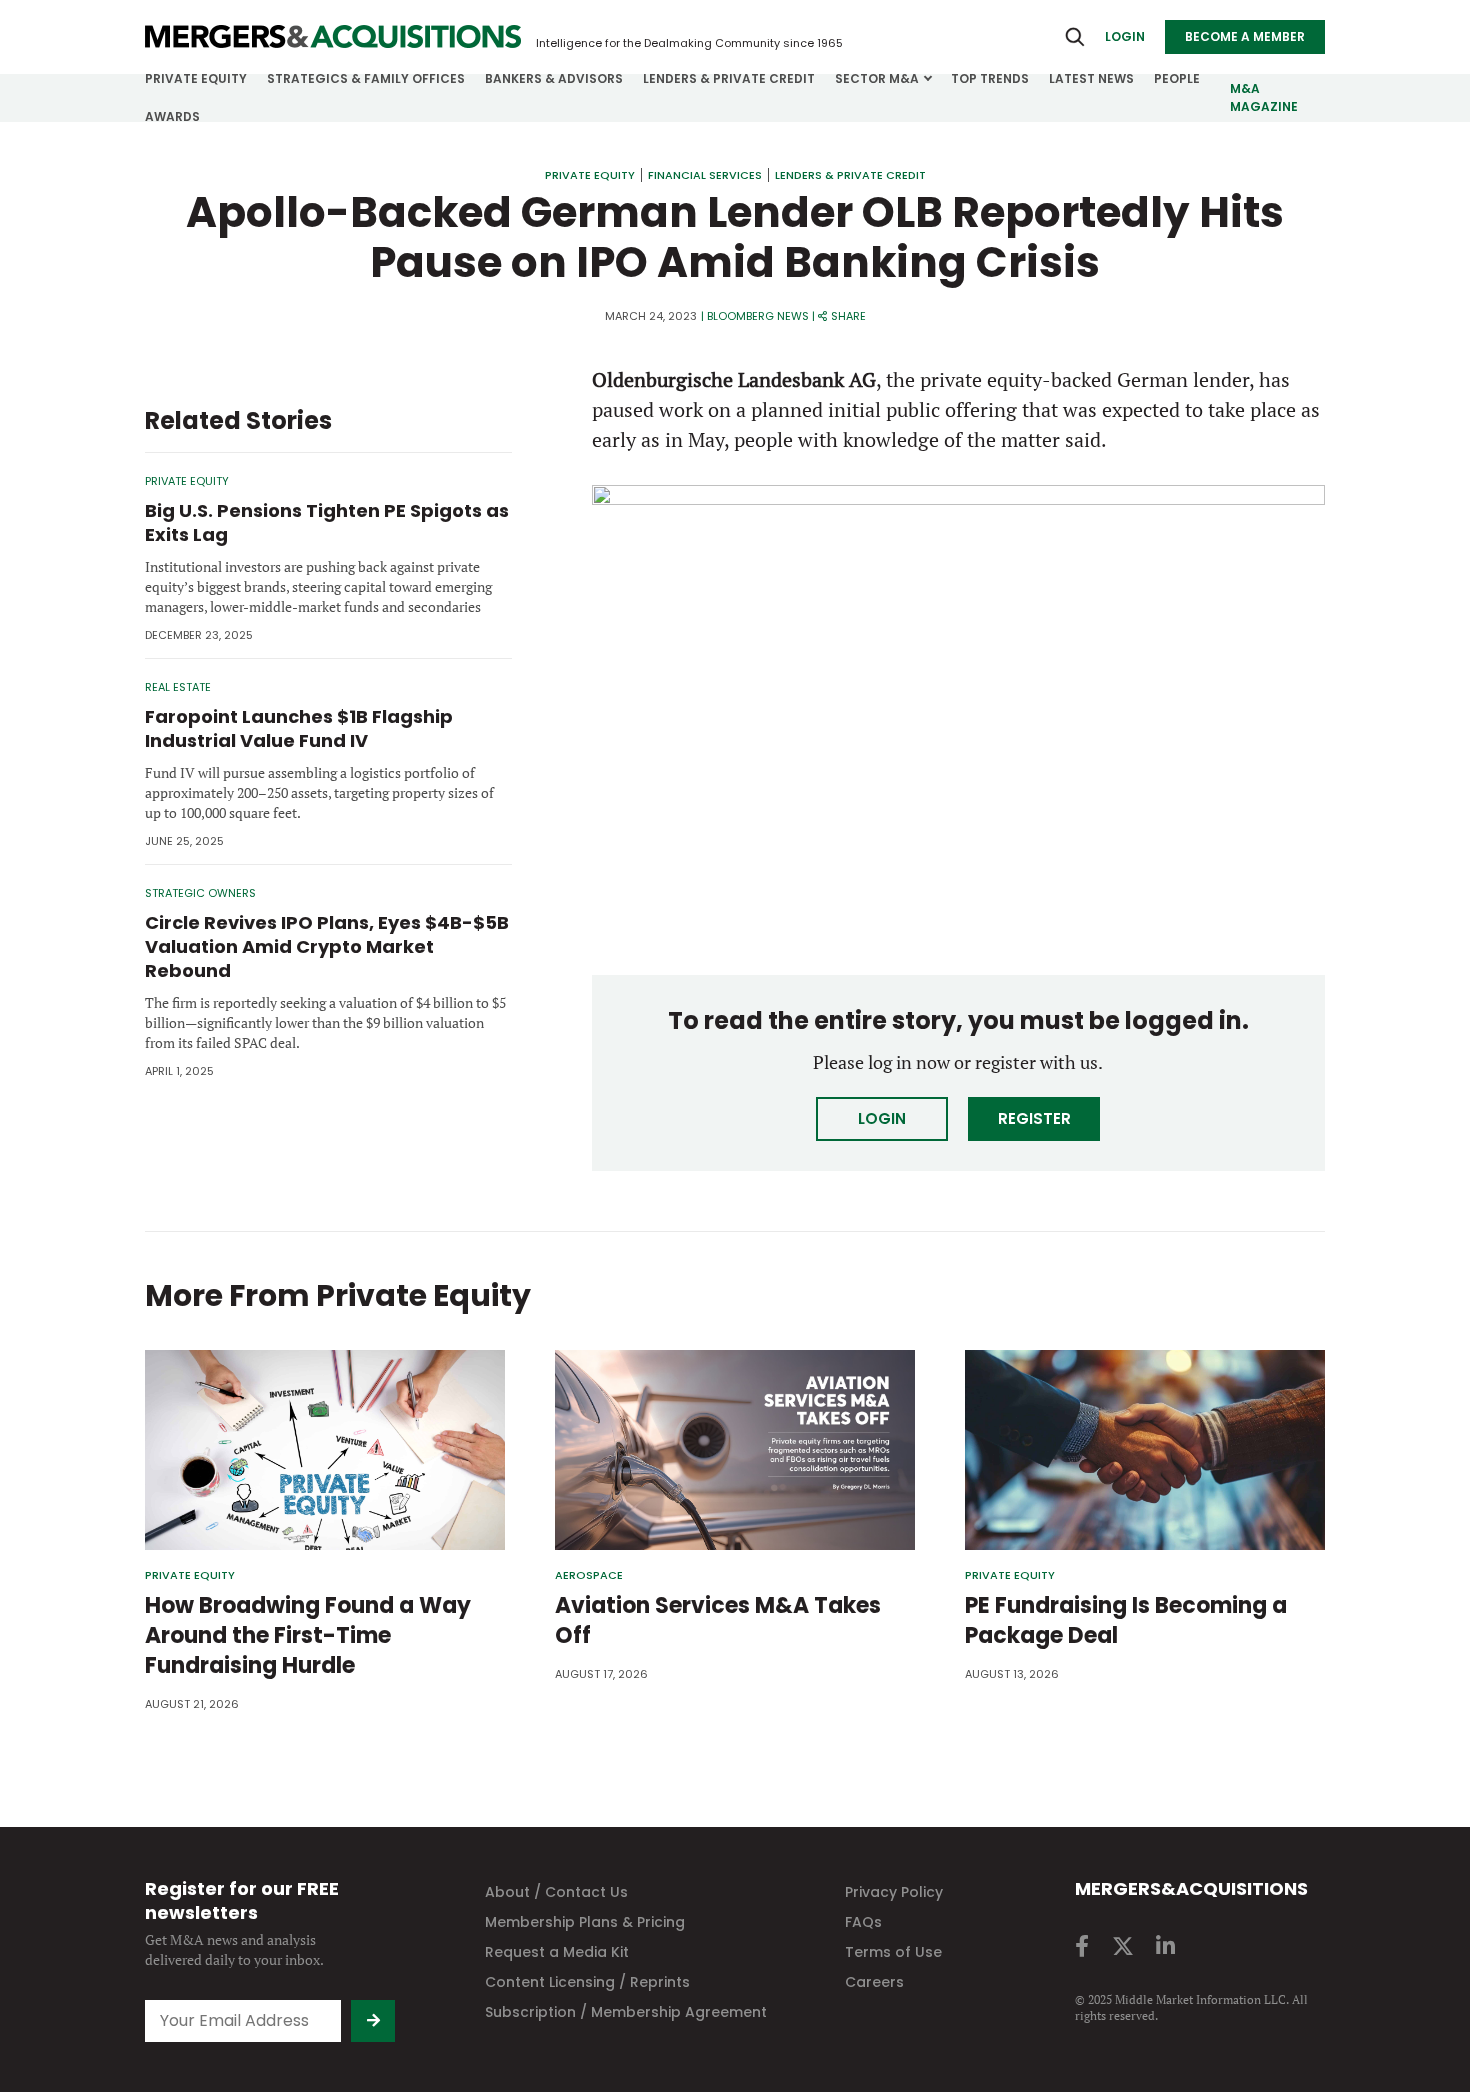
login (1125, 36)
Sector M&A (877, 78)
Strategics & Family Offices (366, 78)
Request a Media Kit (557, 1952)
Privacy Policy (894, 1892)
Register (1034, 1118)
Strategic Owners (200, 893)
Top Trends (990, 78)
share (848, 316)
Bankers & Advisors (554, 78)
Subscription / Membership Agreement (626, 2012)
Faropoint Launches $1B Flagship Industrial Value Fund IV (299, 728)
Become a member (1245, 36)
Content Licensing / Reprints (587, 1982)
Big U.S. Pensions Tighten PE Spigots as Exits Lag (327, 522)
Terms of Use (893, 1952)
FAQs (863, 1922)
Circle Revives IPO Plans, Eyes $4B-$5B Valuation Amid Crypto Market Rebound (327, 946)
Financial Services (705, 175)
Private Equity (196, 78)
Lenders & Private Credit (729, 78)
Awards (172, 116)
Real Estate (178, 687)
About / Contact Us (556, 1892)
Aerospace (589, 1575)
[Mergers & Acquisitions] (333, 37)
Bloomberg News (758, 316)
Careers (874, 1982)
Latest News (1091, 78)
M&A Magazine (1264, 97)
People (1177, 78)
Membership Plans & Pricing (585, 1922)
